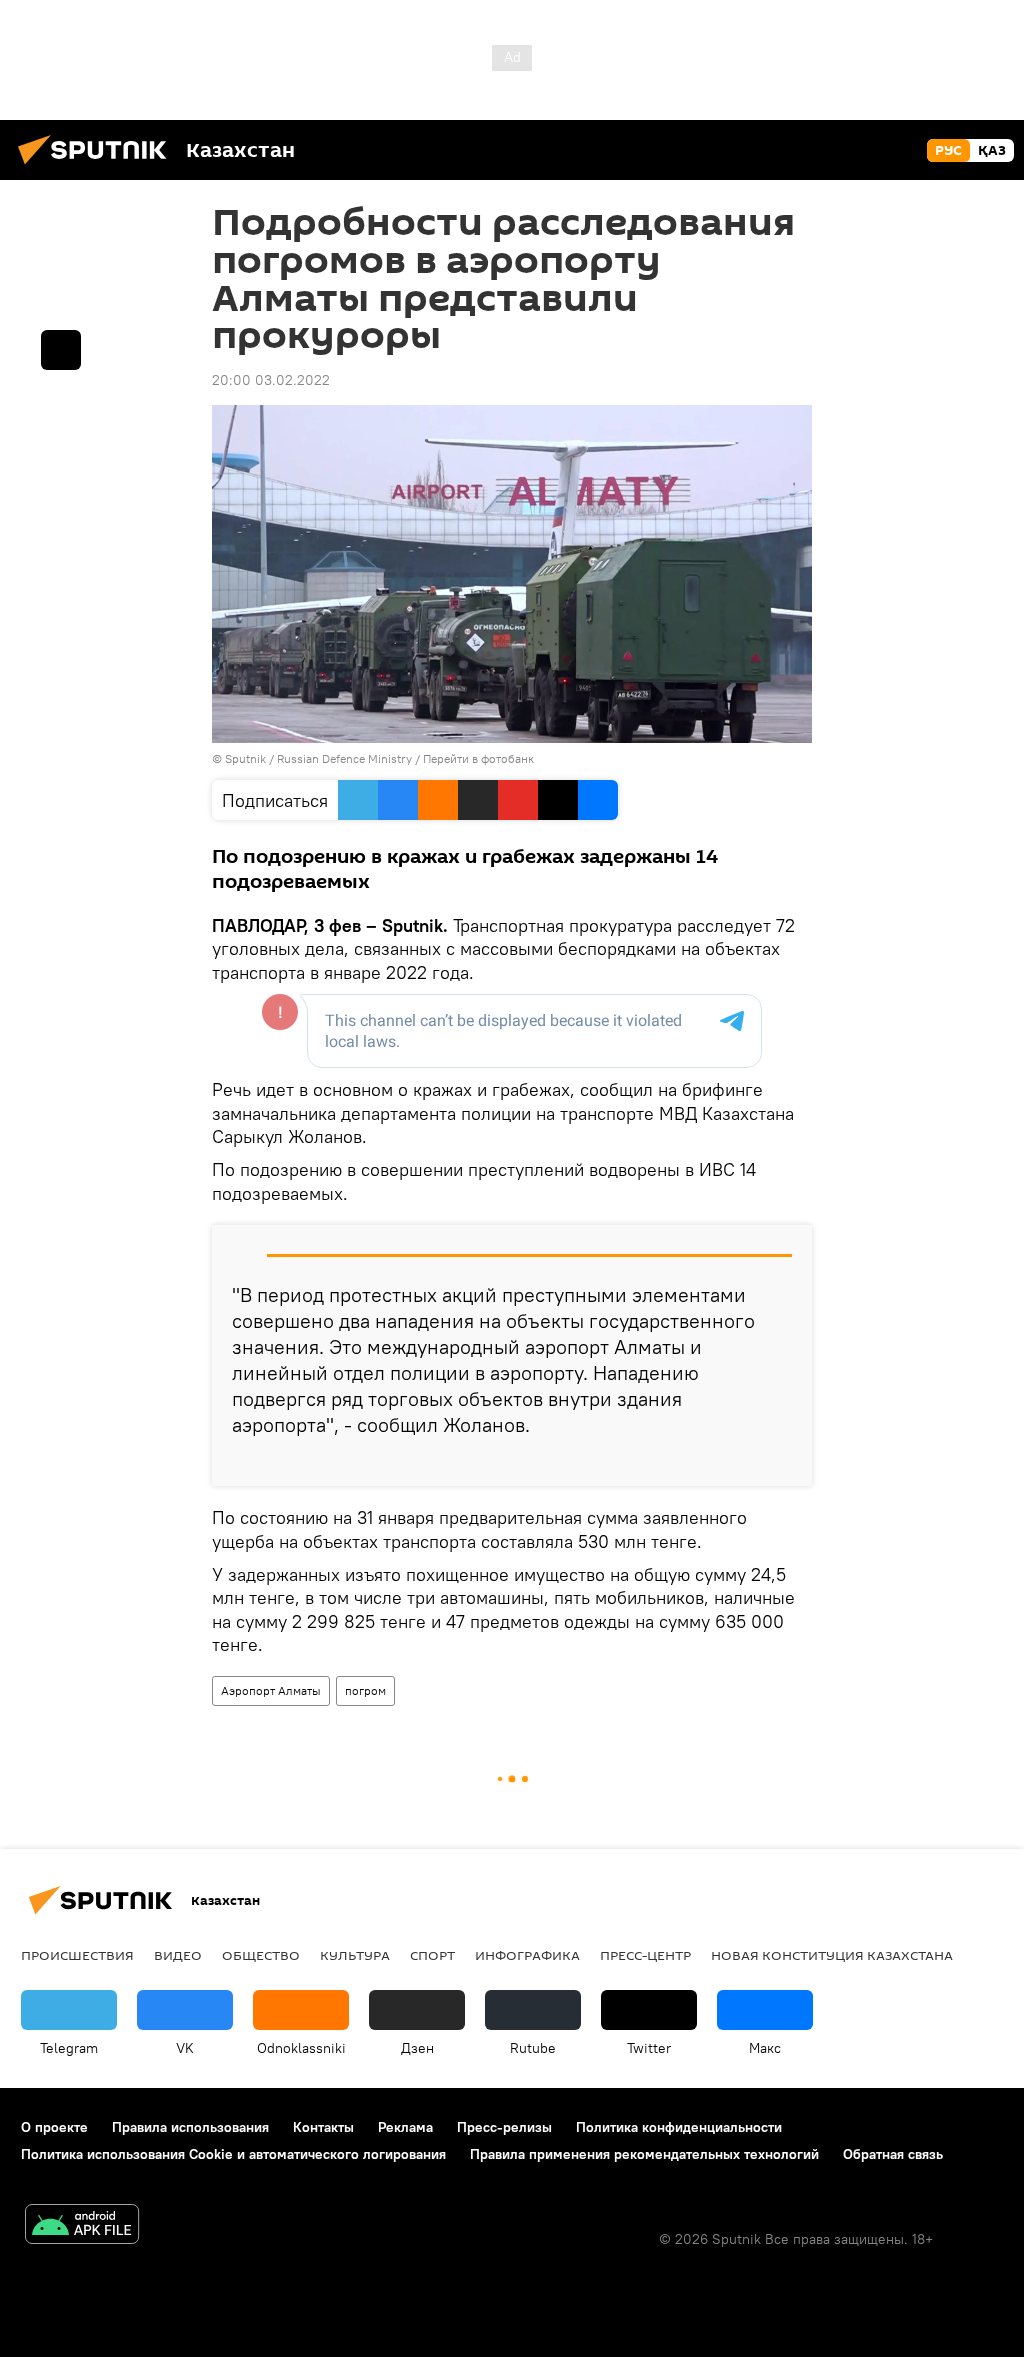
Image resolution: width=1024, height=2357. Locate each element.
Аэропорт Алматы (271, 1690)
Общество (261, 1955)
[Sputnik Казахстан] (98, 167)
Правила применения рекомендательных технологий (644, 2154)
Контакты (323, 2127)
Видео (178, 1955)
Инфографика (527, 1955)
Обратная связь (893, 2154)
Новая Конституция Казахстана (832, 1955)
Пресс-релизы (504, 2127)
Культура (355, 1955)
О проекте (54, 2127)
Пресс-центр (645, 1955)
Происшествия (77, 1955)
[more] (781, 1463)
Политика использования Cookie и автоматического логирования (233, 2154)
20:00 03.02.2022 (271, 380)
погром (365, 1690)
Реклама (405, 2127)
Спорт (432, 1955)
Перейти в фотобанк (478, 758)
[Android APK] (82, 2226)
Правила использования (190, 2127)
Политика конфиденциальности (679, 2127)
